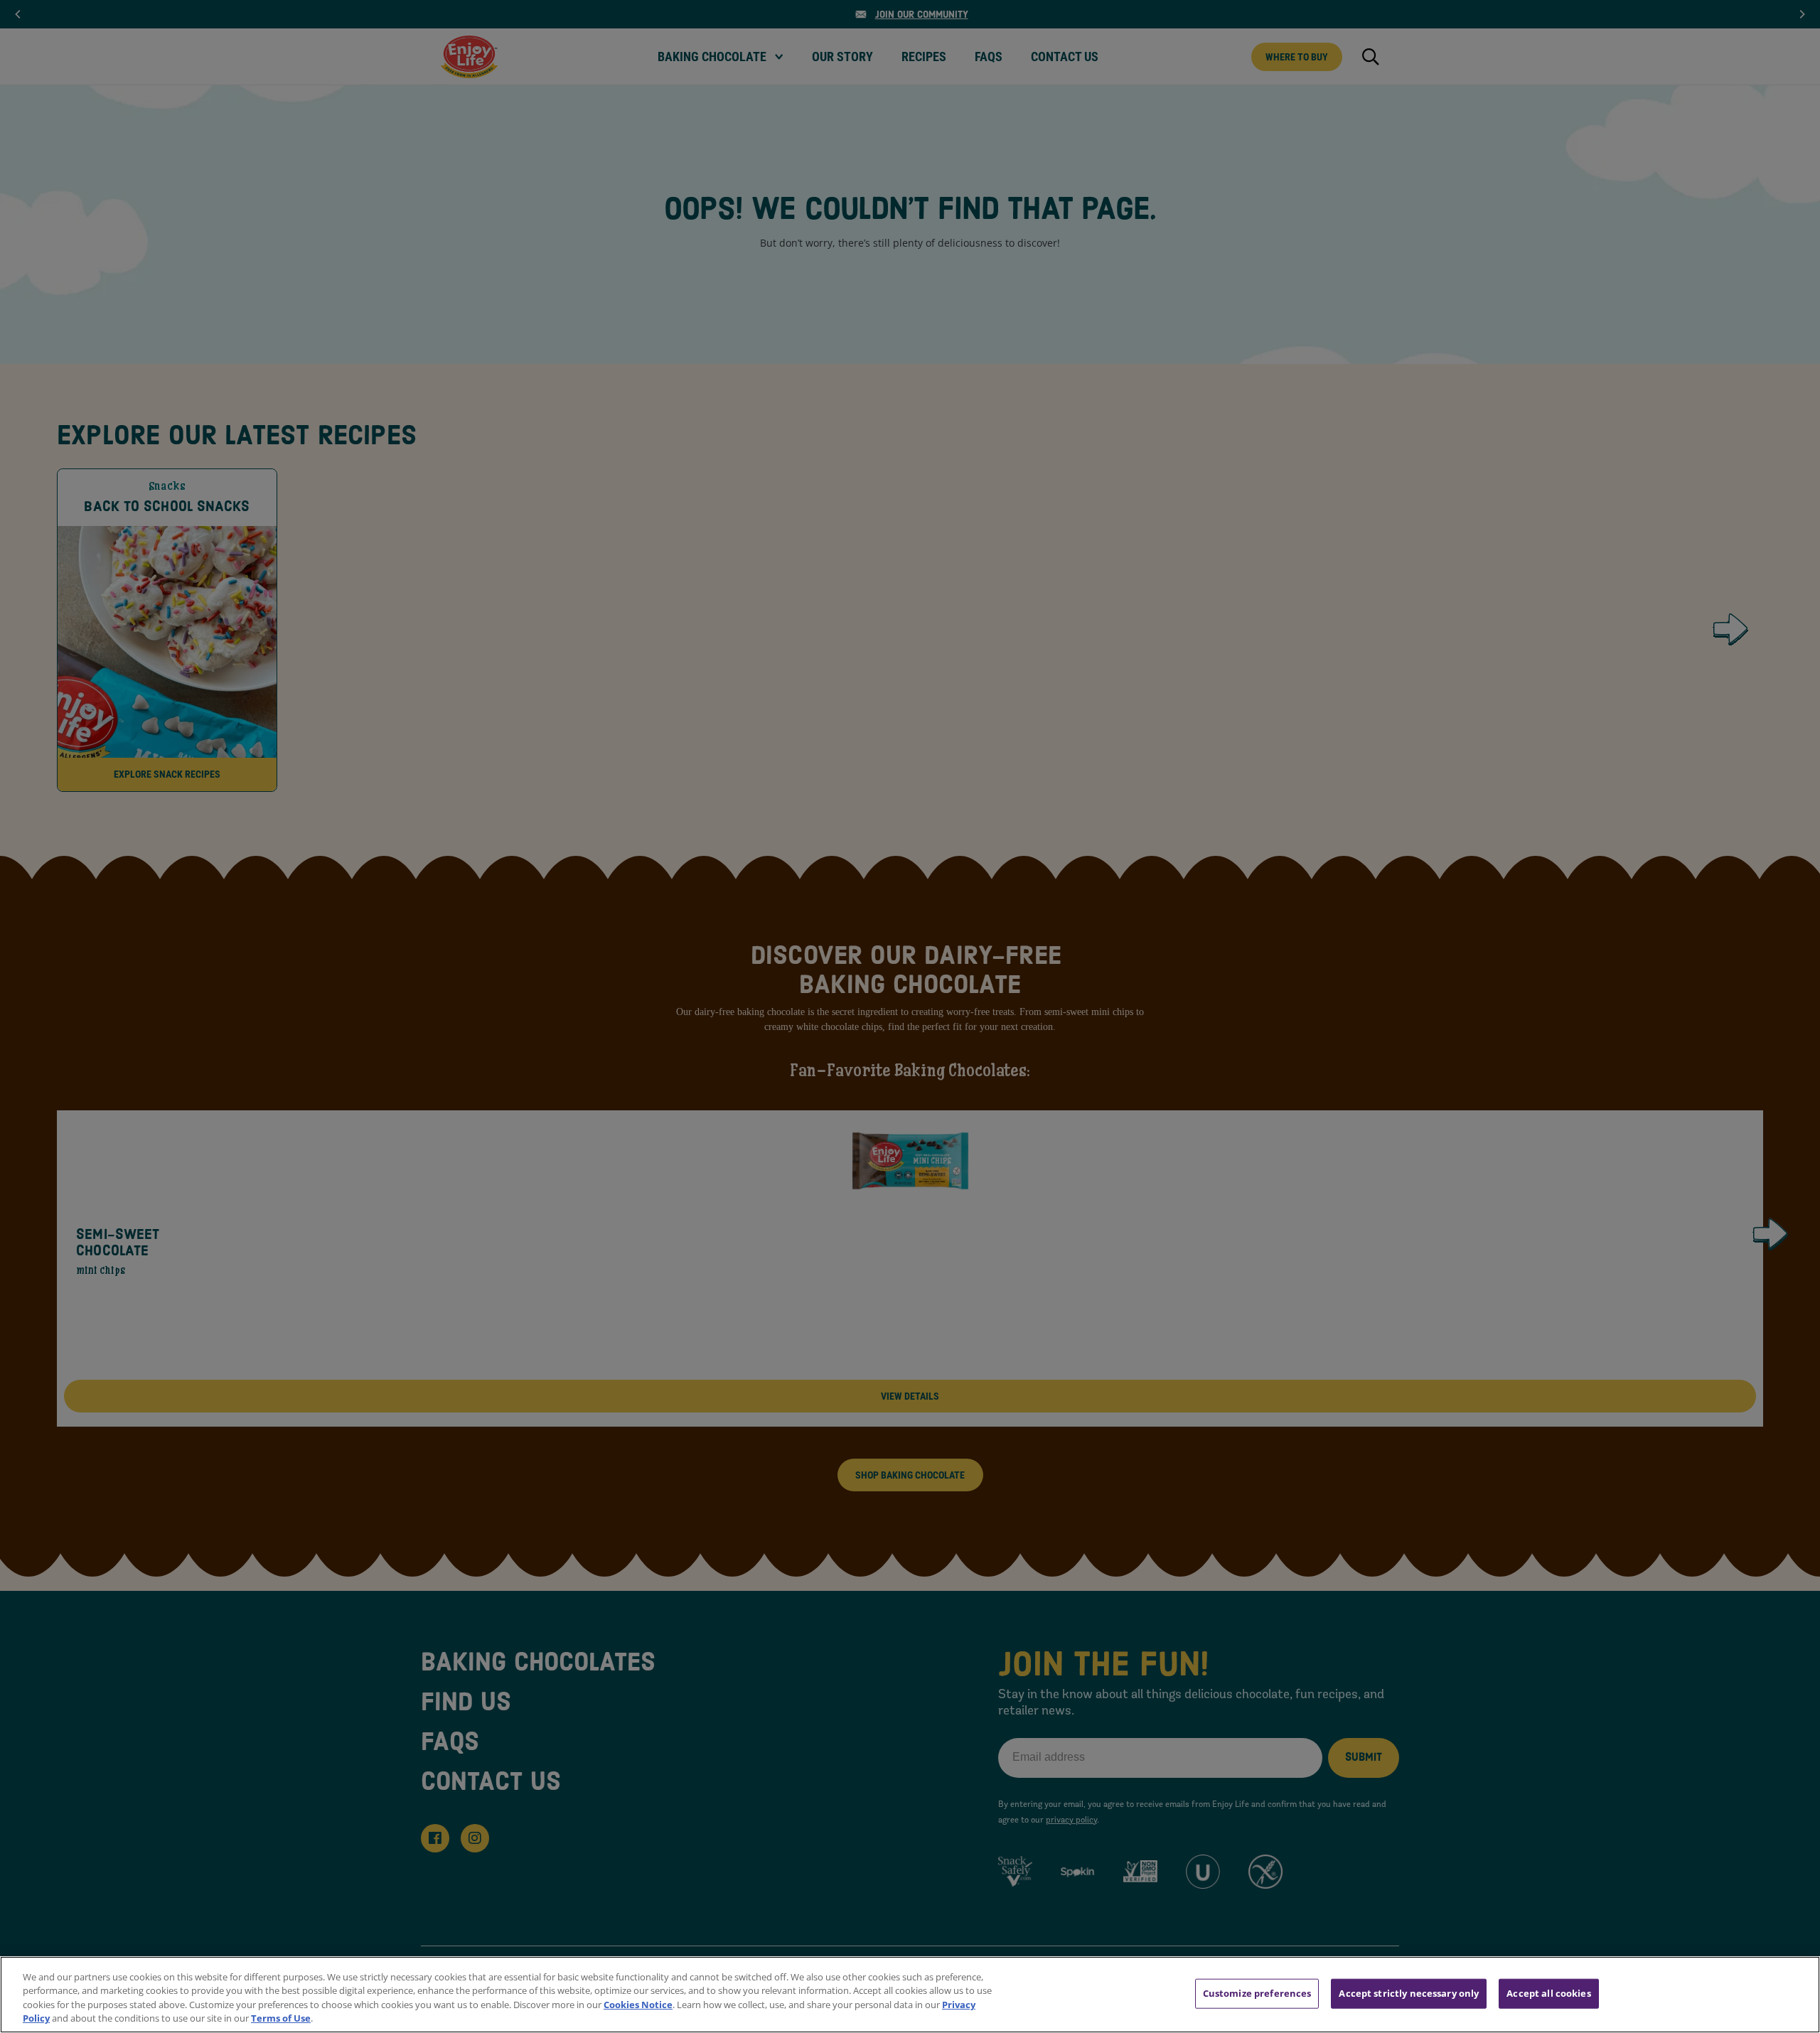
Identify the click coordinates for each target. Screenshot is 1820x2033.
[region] (910, 1995)
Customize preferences (1257, 1993)
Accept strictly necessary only (1409, 1993)
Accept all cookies (1548, 1993)
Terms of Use (281, 2018)
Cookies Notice (638, 2005)
